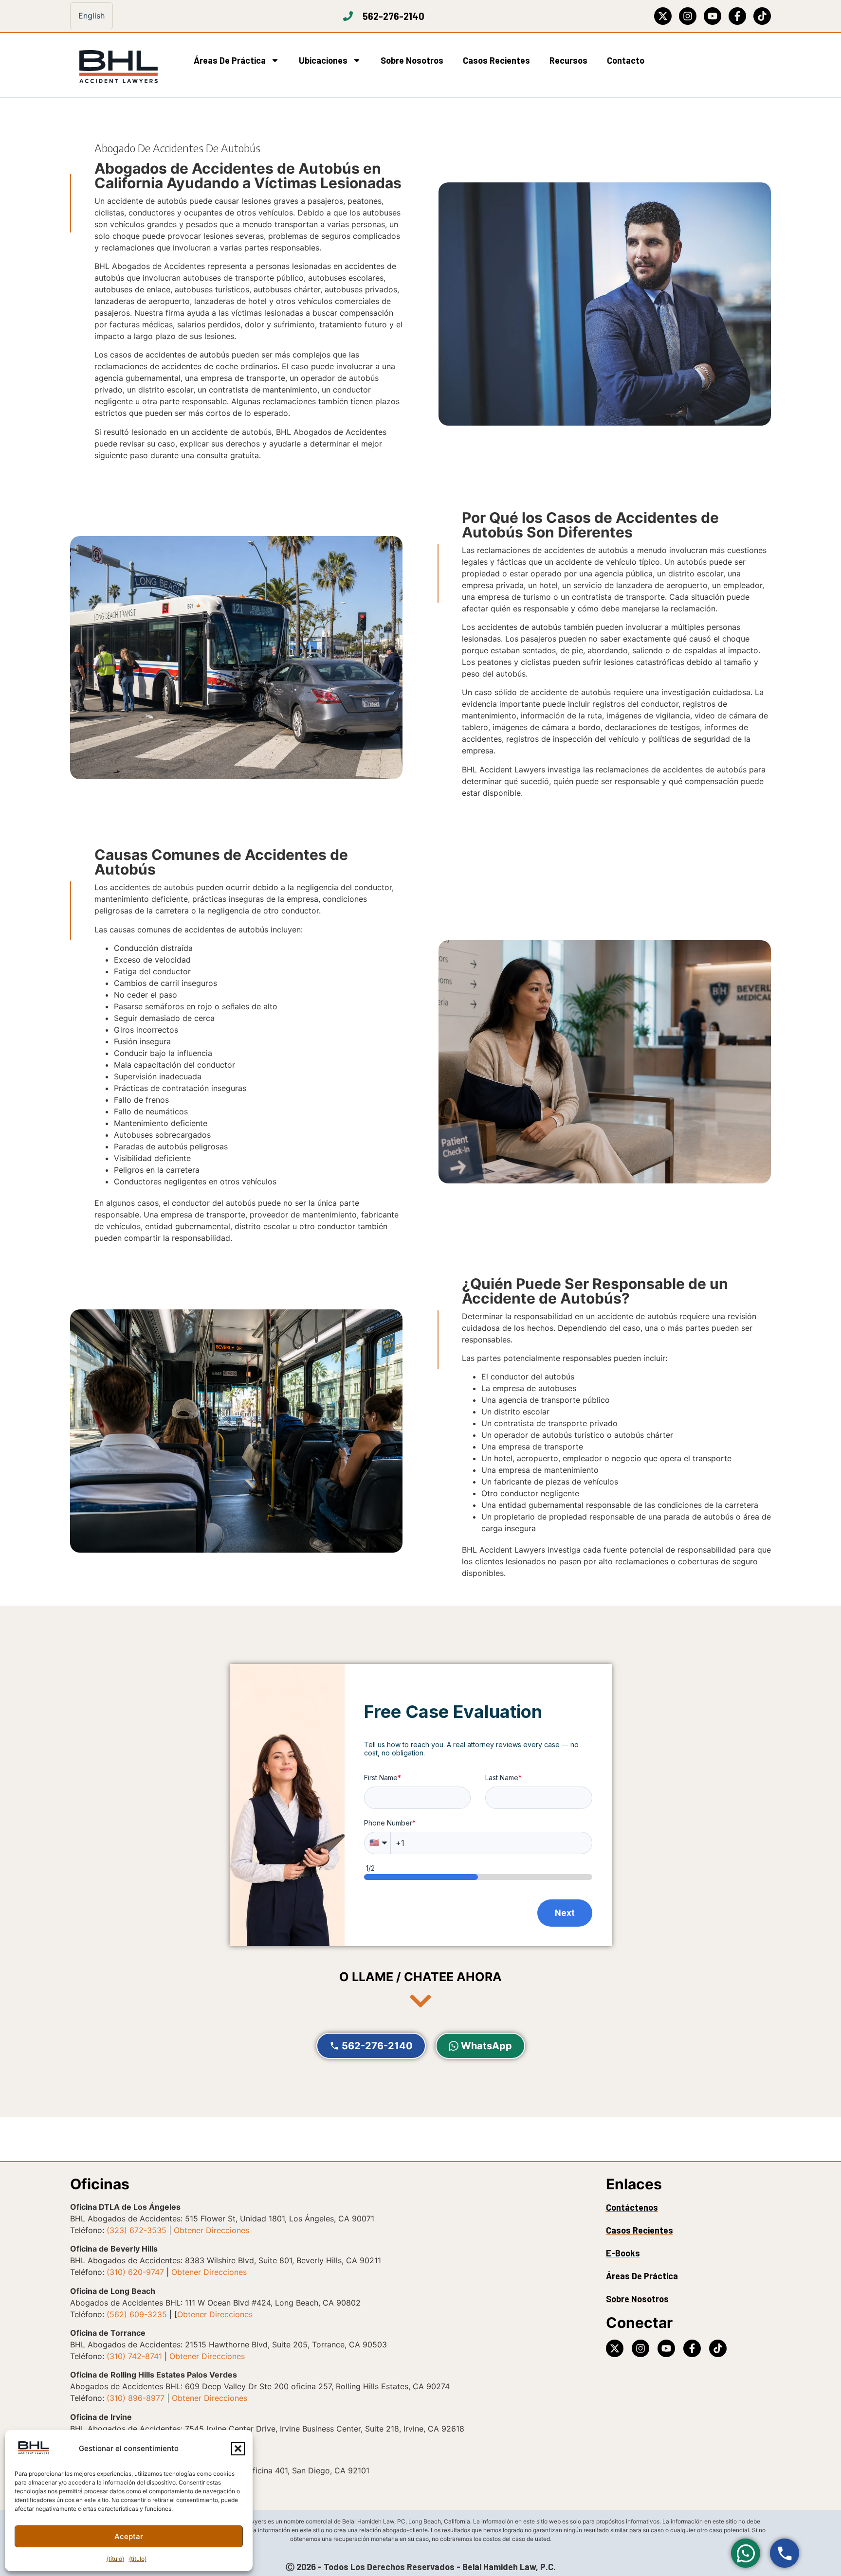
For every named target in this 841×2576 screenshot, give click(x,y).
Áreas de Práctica (230, 60)
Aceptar (129, 2536)
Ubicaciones (323, 60)
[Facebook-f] (737, 16)
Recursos (568, 60)
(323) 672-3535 (137, 2230)
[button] (238, 2449)
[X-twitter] (663, 16)
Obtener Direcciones (211, 2230)
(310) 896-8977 (136, 2398)
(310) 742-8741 (134, 2356)
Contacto (626, 60)
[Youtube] (713, 16)
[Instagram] (688, 16)
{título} (115, 2559)
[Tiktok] (762, 16)
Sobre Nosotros (412, 60)
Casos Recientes (496, 60)
